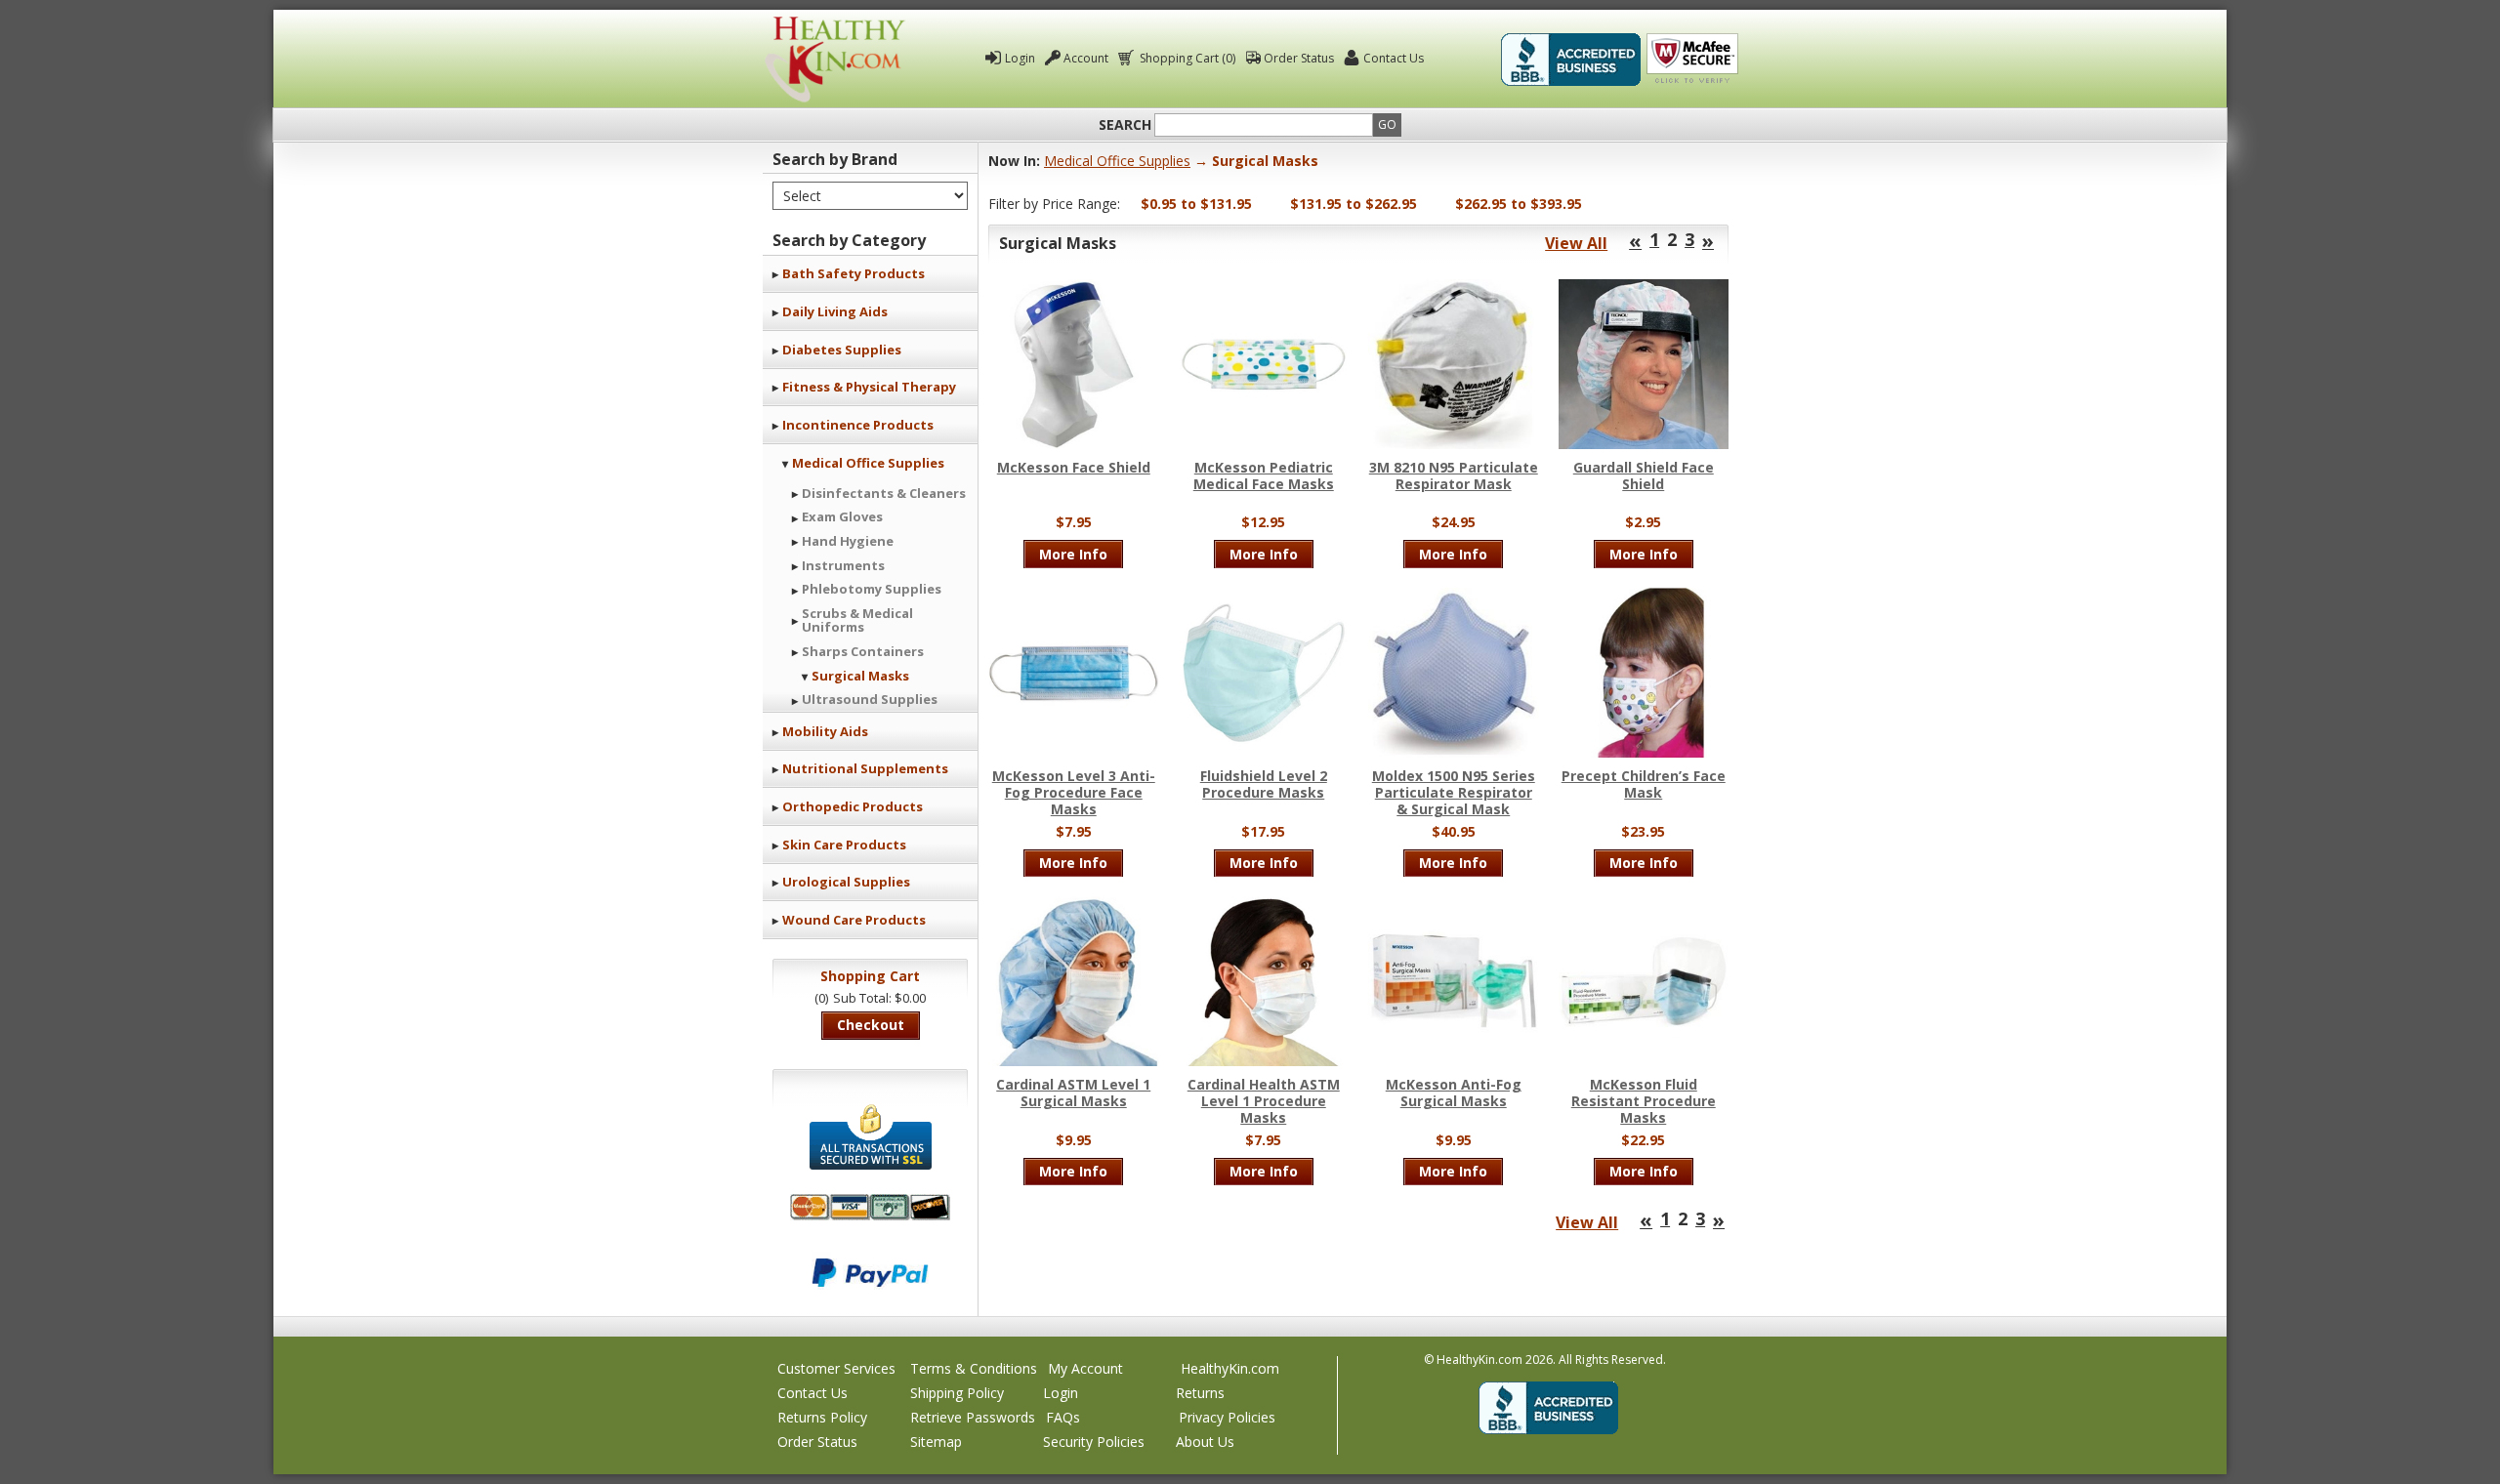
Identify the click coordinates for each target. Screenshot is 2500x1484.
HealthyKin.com (1230, 1368)
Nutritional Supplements (865, 768)
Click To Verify (1692, 60)
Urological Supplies (846, 882)
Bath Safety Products (854, 273)
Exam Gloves (842, 516)
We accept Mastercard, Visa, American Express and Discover (870, 1207)
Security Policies (1094, 1442)
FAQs (1063, 1417)
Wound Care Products (854, 920)
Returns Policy (822, 1417)
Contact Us (1394, 58)
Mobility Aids (825, 731)
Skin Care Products (844, 845)
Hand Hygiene (848, 541)
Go (1387, 124)
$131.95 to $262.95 (1354, 204)
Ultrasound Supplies (870, 699)
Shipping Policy (957, 1393)
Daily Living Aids (835, 311)
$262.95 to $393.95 (1519, 204)
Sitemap (936, 1442)
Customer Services (836, 1368)
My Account (1085, 1368)
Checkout (871, 1025)
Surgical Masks (860, 676)
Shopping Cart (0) (1187, 58)
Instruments (843, 565)
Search (1125, 125)
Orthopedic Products (853, 806)
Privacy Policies (1227, 1417)
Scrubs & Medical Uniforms (857, 620)
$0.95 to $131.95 (1196, 204)
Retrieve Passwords (973, 1417)
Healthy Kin (835, 59)
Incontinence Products (858, 425)
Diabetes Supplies (842, 350)
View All (1576, 243)
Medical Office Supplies (868, 463)
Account (1086, 58)
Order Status (1299, 58)
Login (1020, 58)
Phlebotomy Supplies (872, 589)
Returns (1200, 1393)
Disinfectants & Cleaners (884, 493)
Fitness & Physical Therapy (869, 387)
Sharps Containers (863, 651)
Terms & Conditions (974, 1368)
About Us (1205, 1442)
